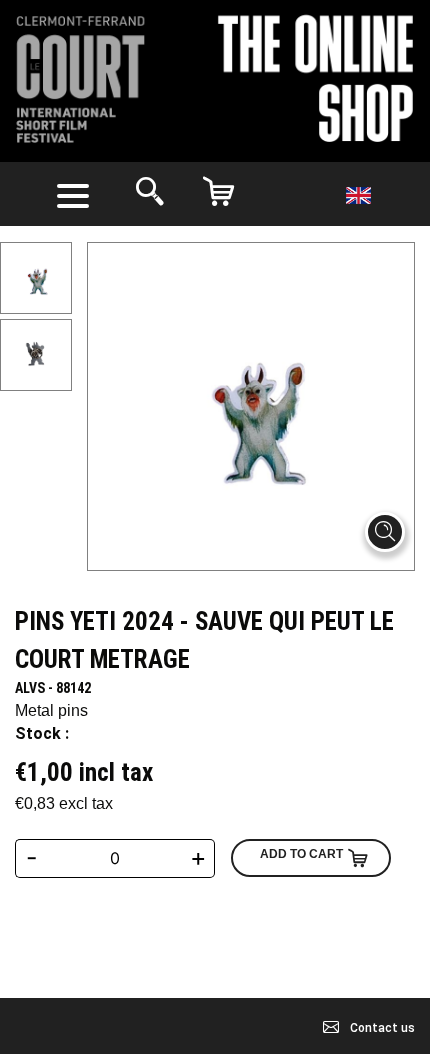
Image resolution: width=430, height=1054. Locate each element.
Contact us (381, 1028)
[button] (77, 194)
